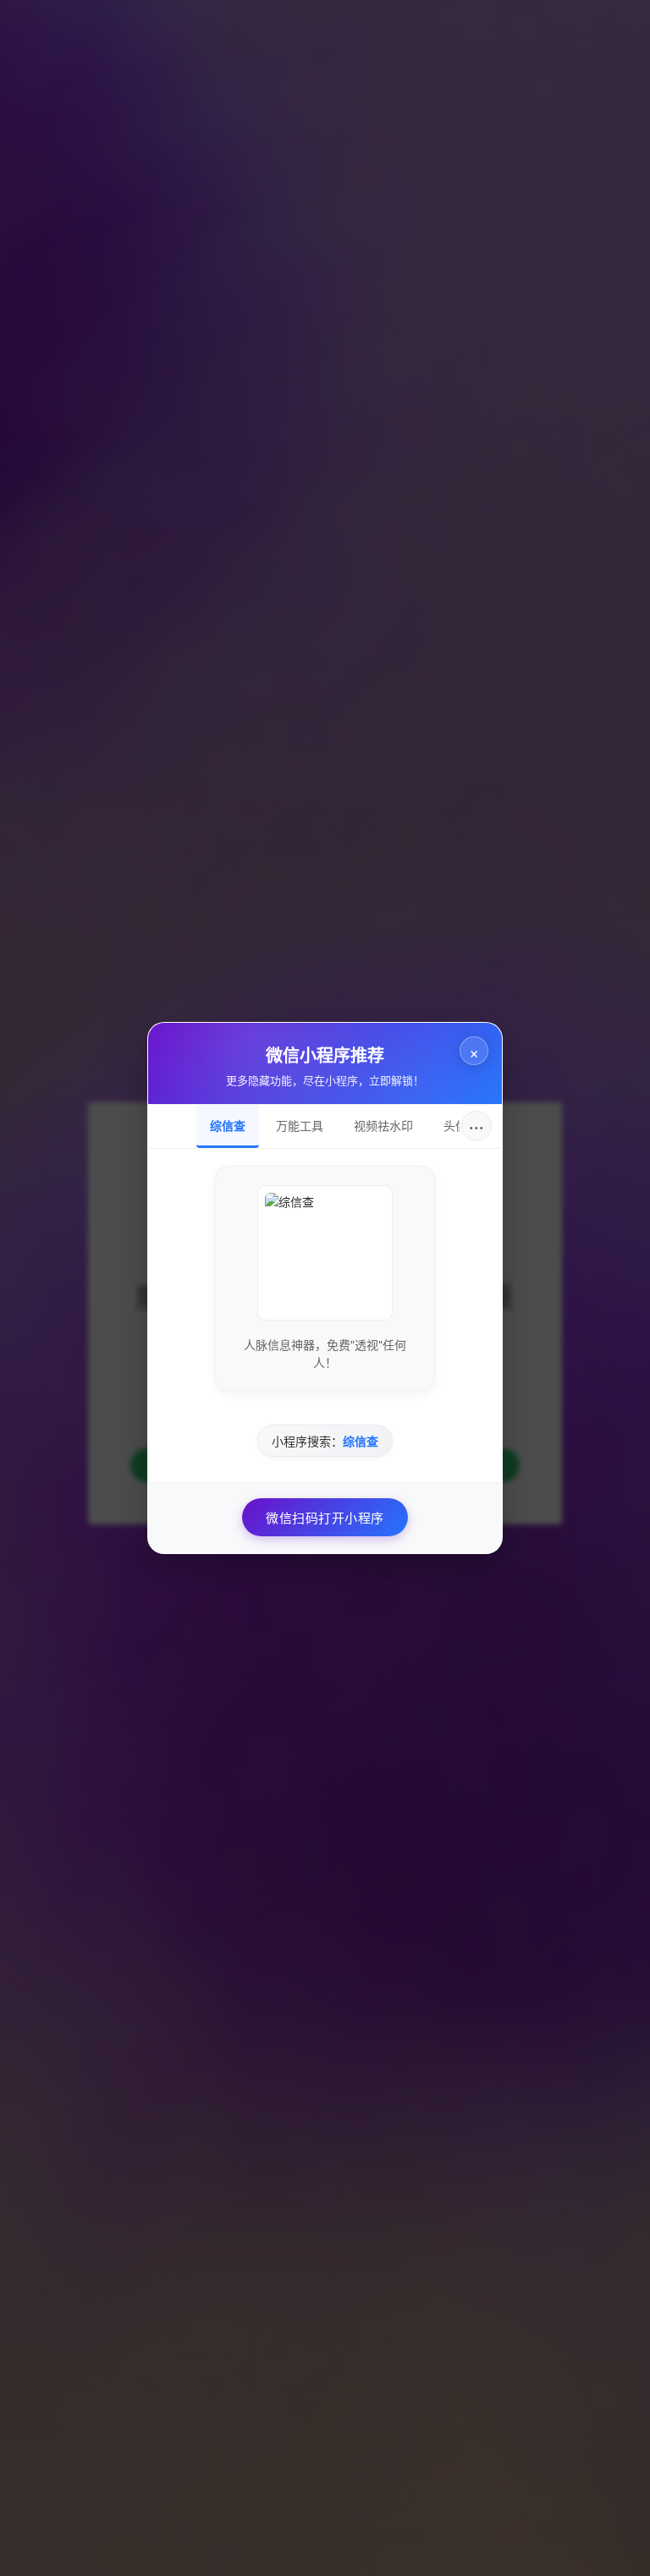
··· (476, 1126)
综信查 (228, 1125)
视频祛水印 (383, 1125)
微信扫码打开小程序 (325, 1517)
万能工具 (300, 1125)
